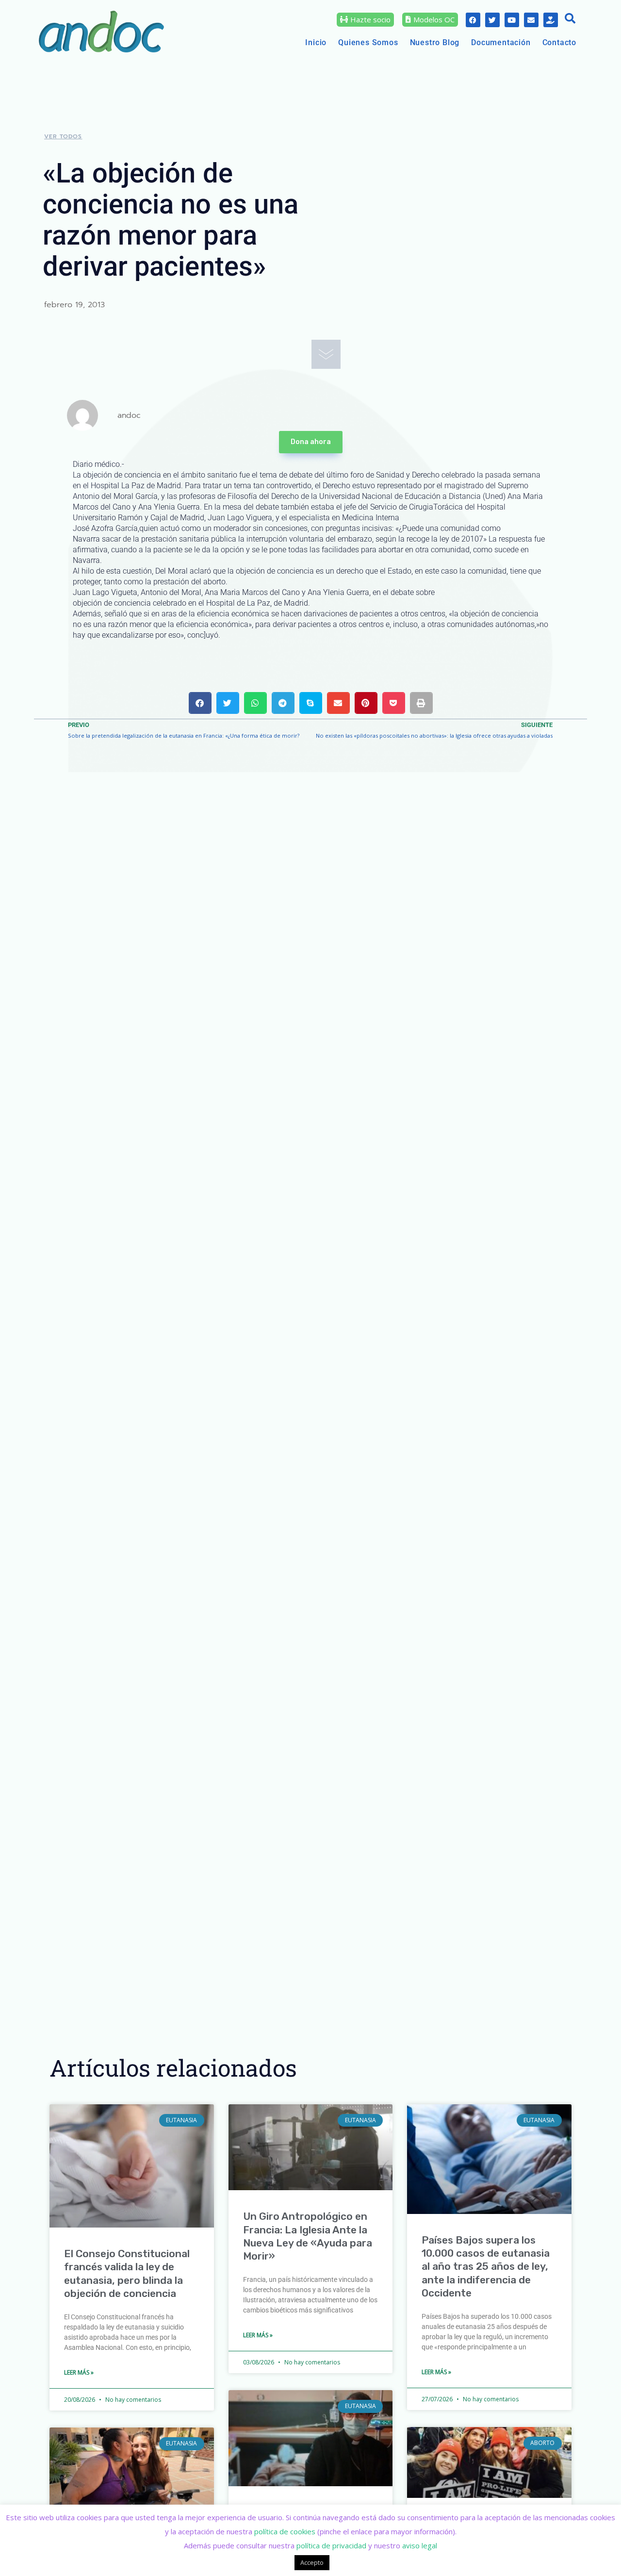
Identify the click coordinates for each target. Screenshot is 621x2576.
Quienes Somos (368, 42)
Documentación (501, 42)
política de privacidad (331, 2545)
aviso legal (420, 2545)
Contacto (559, 42)
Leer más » (79, 2372)
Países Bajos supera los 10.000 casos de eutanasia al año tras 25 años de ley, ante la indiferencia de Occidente (486, 2266)
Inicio (316, 42)
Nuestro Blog (435, 42)
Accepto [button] (312, 2562)
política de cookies (285, 2531)
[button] (570, 19)
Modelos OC (434, 19)
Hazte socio (370, 19)
